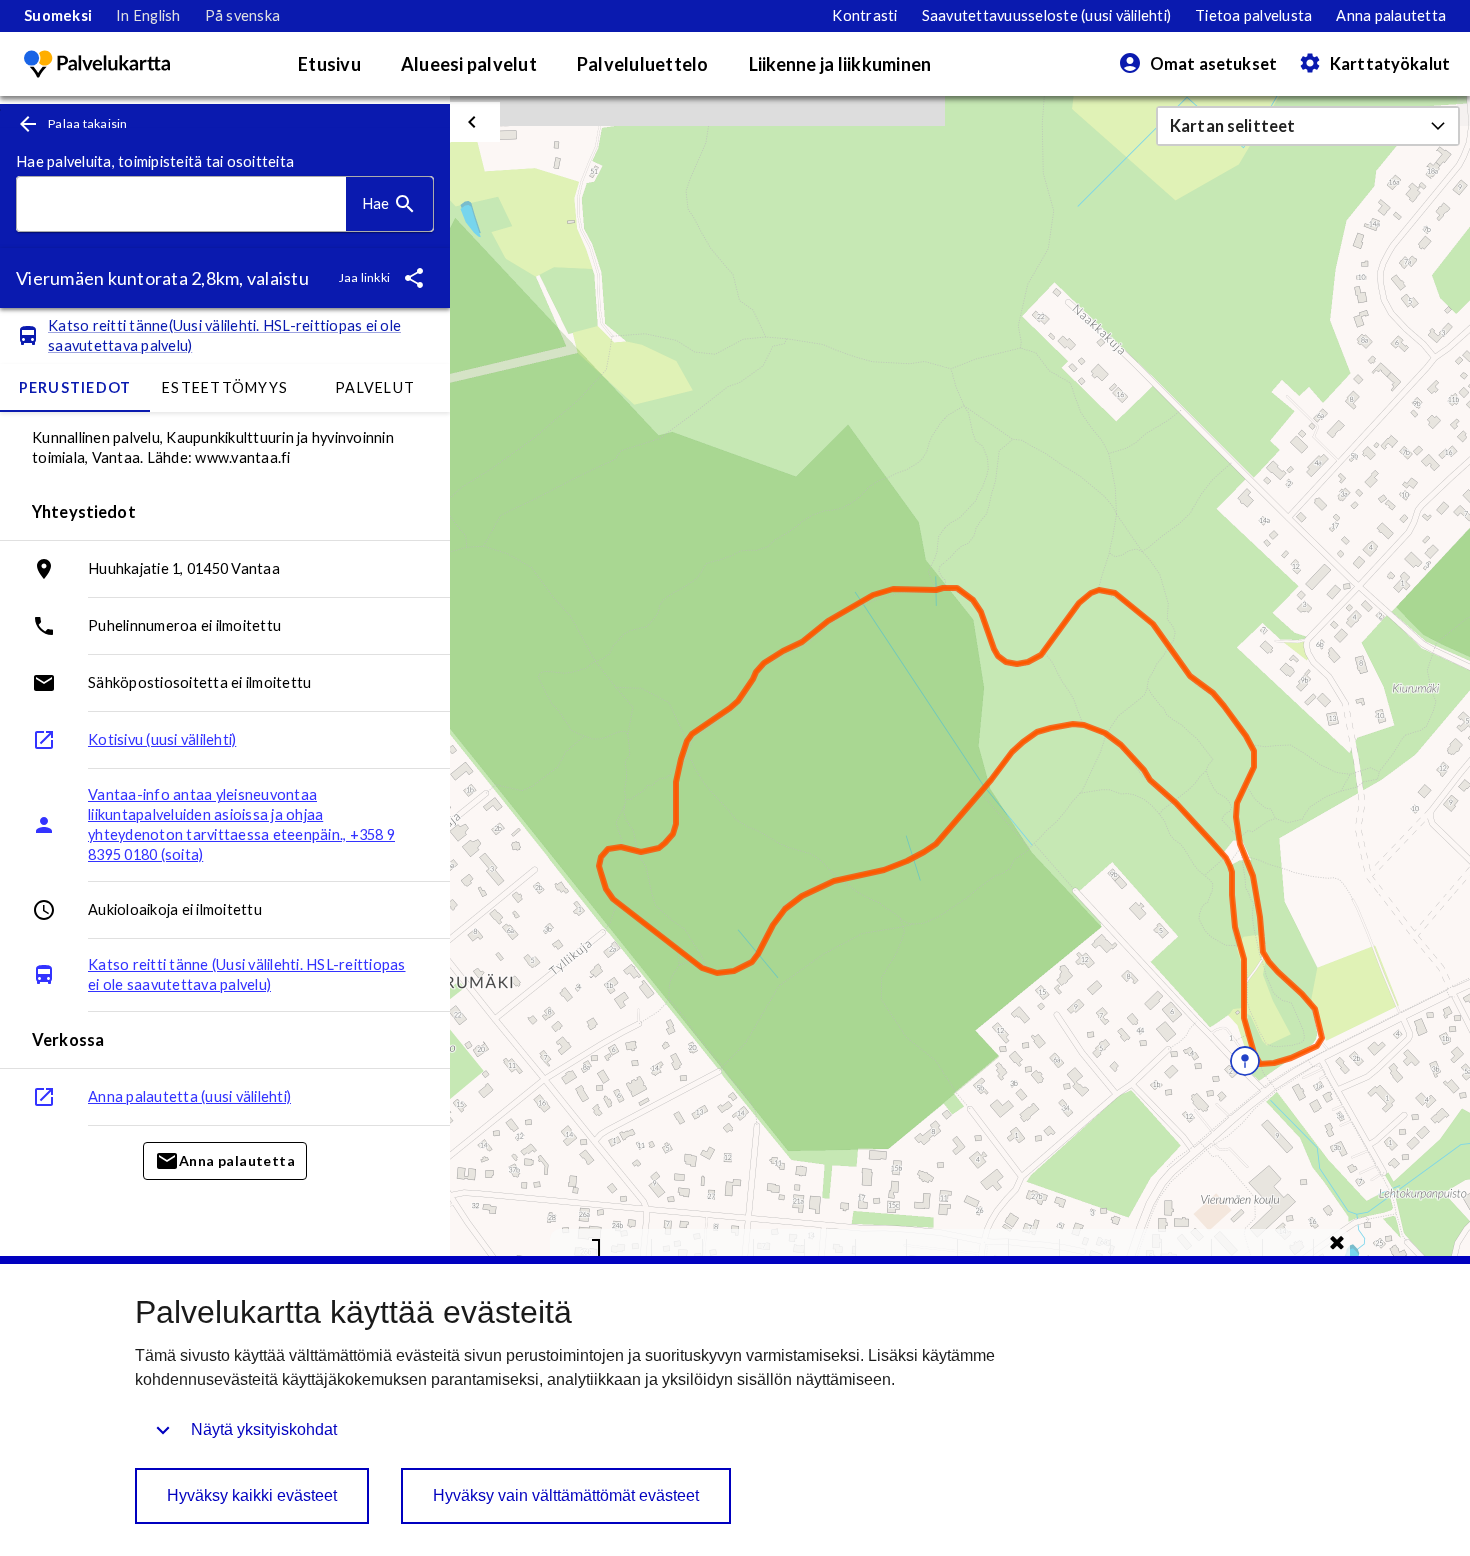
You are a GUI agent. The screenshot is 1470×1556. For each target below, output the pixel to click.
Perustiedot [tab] (75, 387)
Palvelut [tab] (375, 387)
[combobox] (181, 204)
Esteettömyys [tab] (225, 387)
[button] (1308, 126)
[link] (58, 16)
